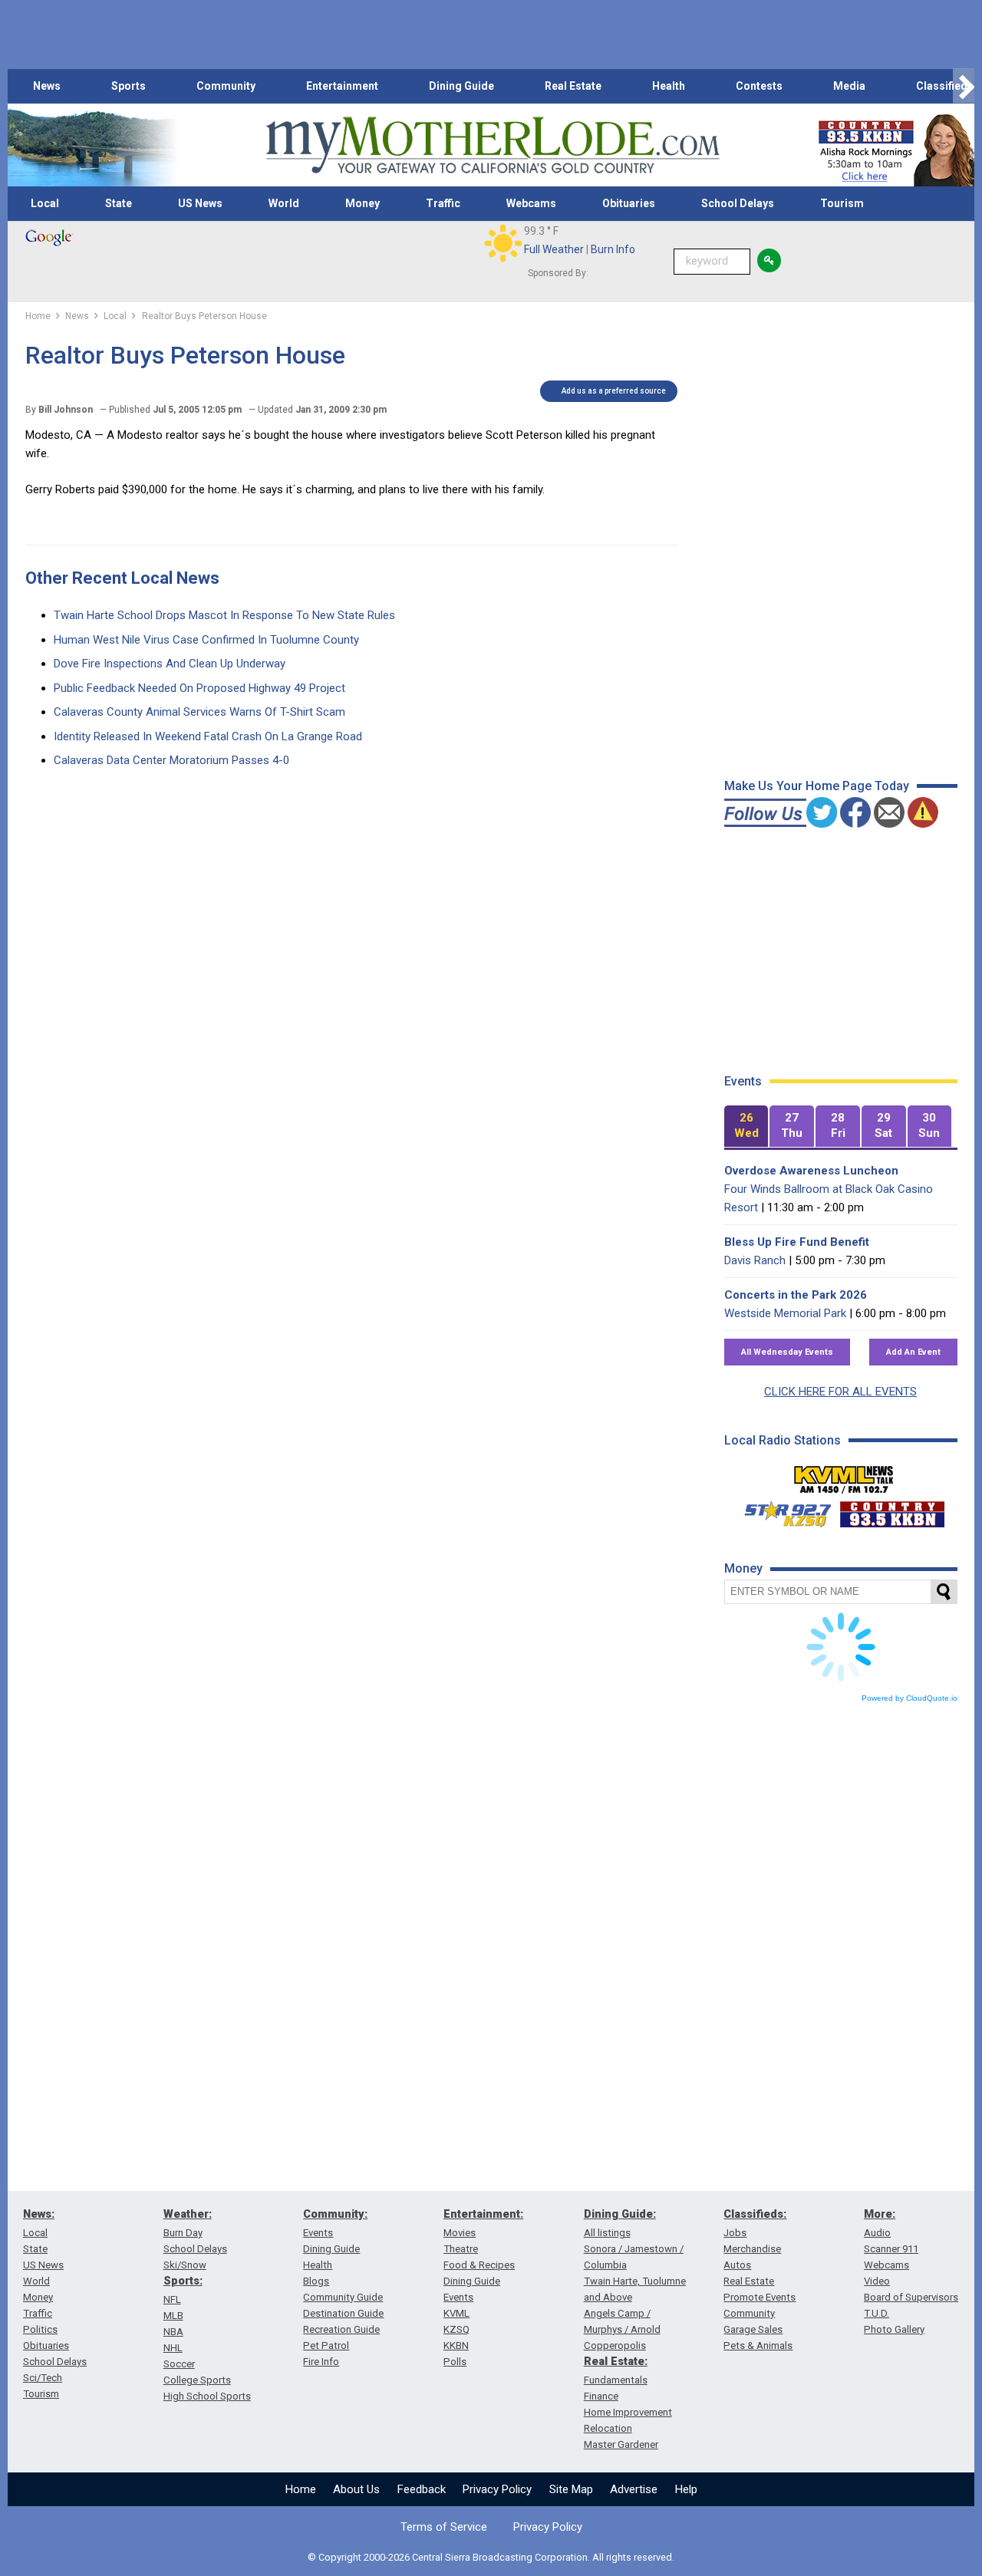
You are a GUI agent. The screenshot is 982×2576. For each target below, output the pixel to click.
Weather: (188, 2214)
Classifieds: (755, 2214)
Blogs (316, 2281)
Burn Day (183, 2233)
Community (226, 86)
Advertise (634, 2489)
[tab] (746, 1127)
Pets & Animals (758, 2345)
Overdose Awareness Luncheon (811, 1171)
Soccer (179, 2364)
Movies (460, 2233)
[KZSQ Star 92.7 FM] (781, 1510)
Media (849, 86)
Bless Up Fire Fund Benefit (797, 1242)
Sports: (183, 2281)
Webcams (531, 203)
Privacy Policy (497, 2489)
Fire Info (321, 2362)
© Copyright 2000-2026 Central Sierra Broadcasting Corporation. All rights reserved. (491, 2557)
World (284, 203)
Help (686, 2489)
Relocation (608, 2428)
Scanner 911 (891, 2249)
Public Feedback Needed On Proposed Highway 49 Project (199, 688)
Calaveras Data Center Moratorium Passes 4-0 (171, 760)
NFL (172, 2299)
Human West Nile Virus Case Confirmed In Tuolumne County (206, 640)
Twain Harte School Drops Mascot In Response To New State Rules (224, 615)
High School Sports (207, 2396)
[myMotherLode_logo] (493, 145)
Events (318, 2233)
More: (880, 2214)
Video (877, 2281)
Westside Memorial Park (785, 1313)
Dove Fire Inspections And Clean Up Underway (170, 664)
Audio (877, 2233)
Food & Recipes (479, 2265)
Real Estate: (616, 2361)
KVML (456, 2313)
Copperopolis (615, 2345)
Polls (455, 2362)
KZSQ (456, 2329)
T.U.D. (877, 2313)
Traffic (443, 203)
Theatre (461, 2249)
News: (39, 2214)
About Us (356, 2489)
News (47, 86)
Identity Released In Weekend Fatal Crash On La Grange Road (208, 736)
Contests (759, 86)
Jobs (735, 2233)
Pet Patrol (326, 2345)
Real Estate (573, 86)
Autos (737, 2265)
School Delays (738, 203)
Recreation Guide (341, 2329)
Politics (40, 2329)
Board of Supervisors (911, 2297)
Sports (129, 86)
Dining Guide (461, 86)
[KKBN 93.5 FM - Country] (892, 1510)
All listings (607, 2233)
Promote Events (760, 2297)
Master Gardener (621, 2444)
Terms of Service (444, 2527)
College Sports (197, 2380)
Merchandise (752, 2249)
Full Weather (554, 249)
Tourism (842, 203)
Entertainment (342, 86)
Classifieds (945, 86)
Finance (601, 2396)
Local (45, 203)
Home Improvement (628, 2412)
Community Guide (343, 2297)
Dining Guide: (620, 2214)
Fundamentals (616, 2380)
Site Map (571, 2489)
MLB (173, 2316)
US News (200, 203)
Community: (335, 2214)
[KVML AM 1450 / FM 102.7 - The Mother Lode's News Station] (844, 1475)
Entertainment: (483, 2214)
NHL (173, 2348)
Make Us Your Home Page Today (817, 786)
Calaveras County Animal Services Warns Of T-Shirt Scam (199, 712)
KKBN (456, 2345)
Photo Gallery (894, 2329)
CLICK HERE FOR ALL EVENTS (840, 1392)
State (119, 203)
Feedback (422, 2489)
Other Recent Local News (122, 578)
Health (669, 86)
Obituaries (629, 203)
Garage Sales (753, 2329)
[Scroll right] (964, 86)
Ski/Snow (185, 2265)
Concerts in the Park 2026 (796, 1295)
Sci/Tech (43, 2378)
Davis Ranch (755, 1260)
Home (301, 2489)
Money (362, 203)
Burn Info (613, 249)
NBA (173, 2332)
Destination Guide (343, 2313)
